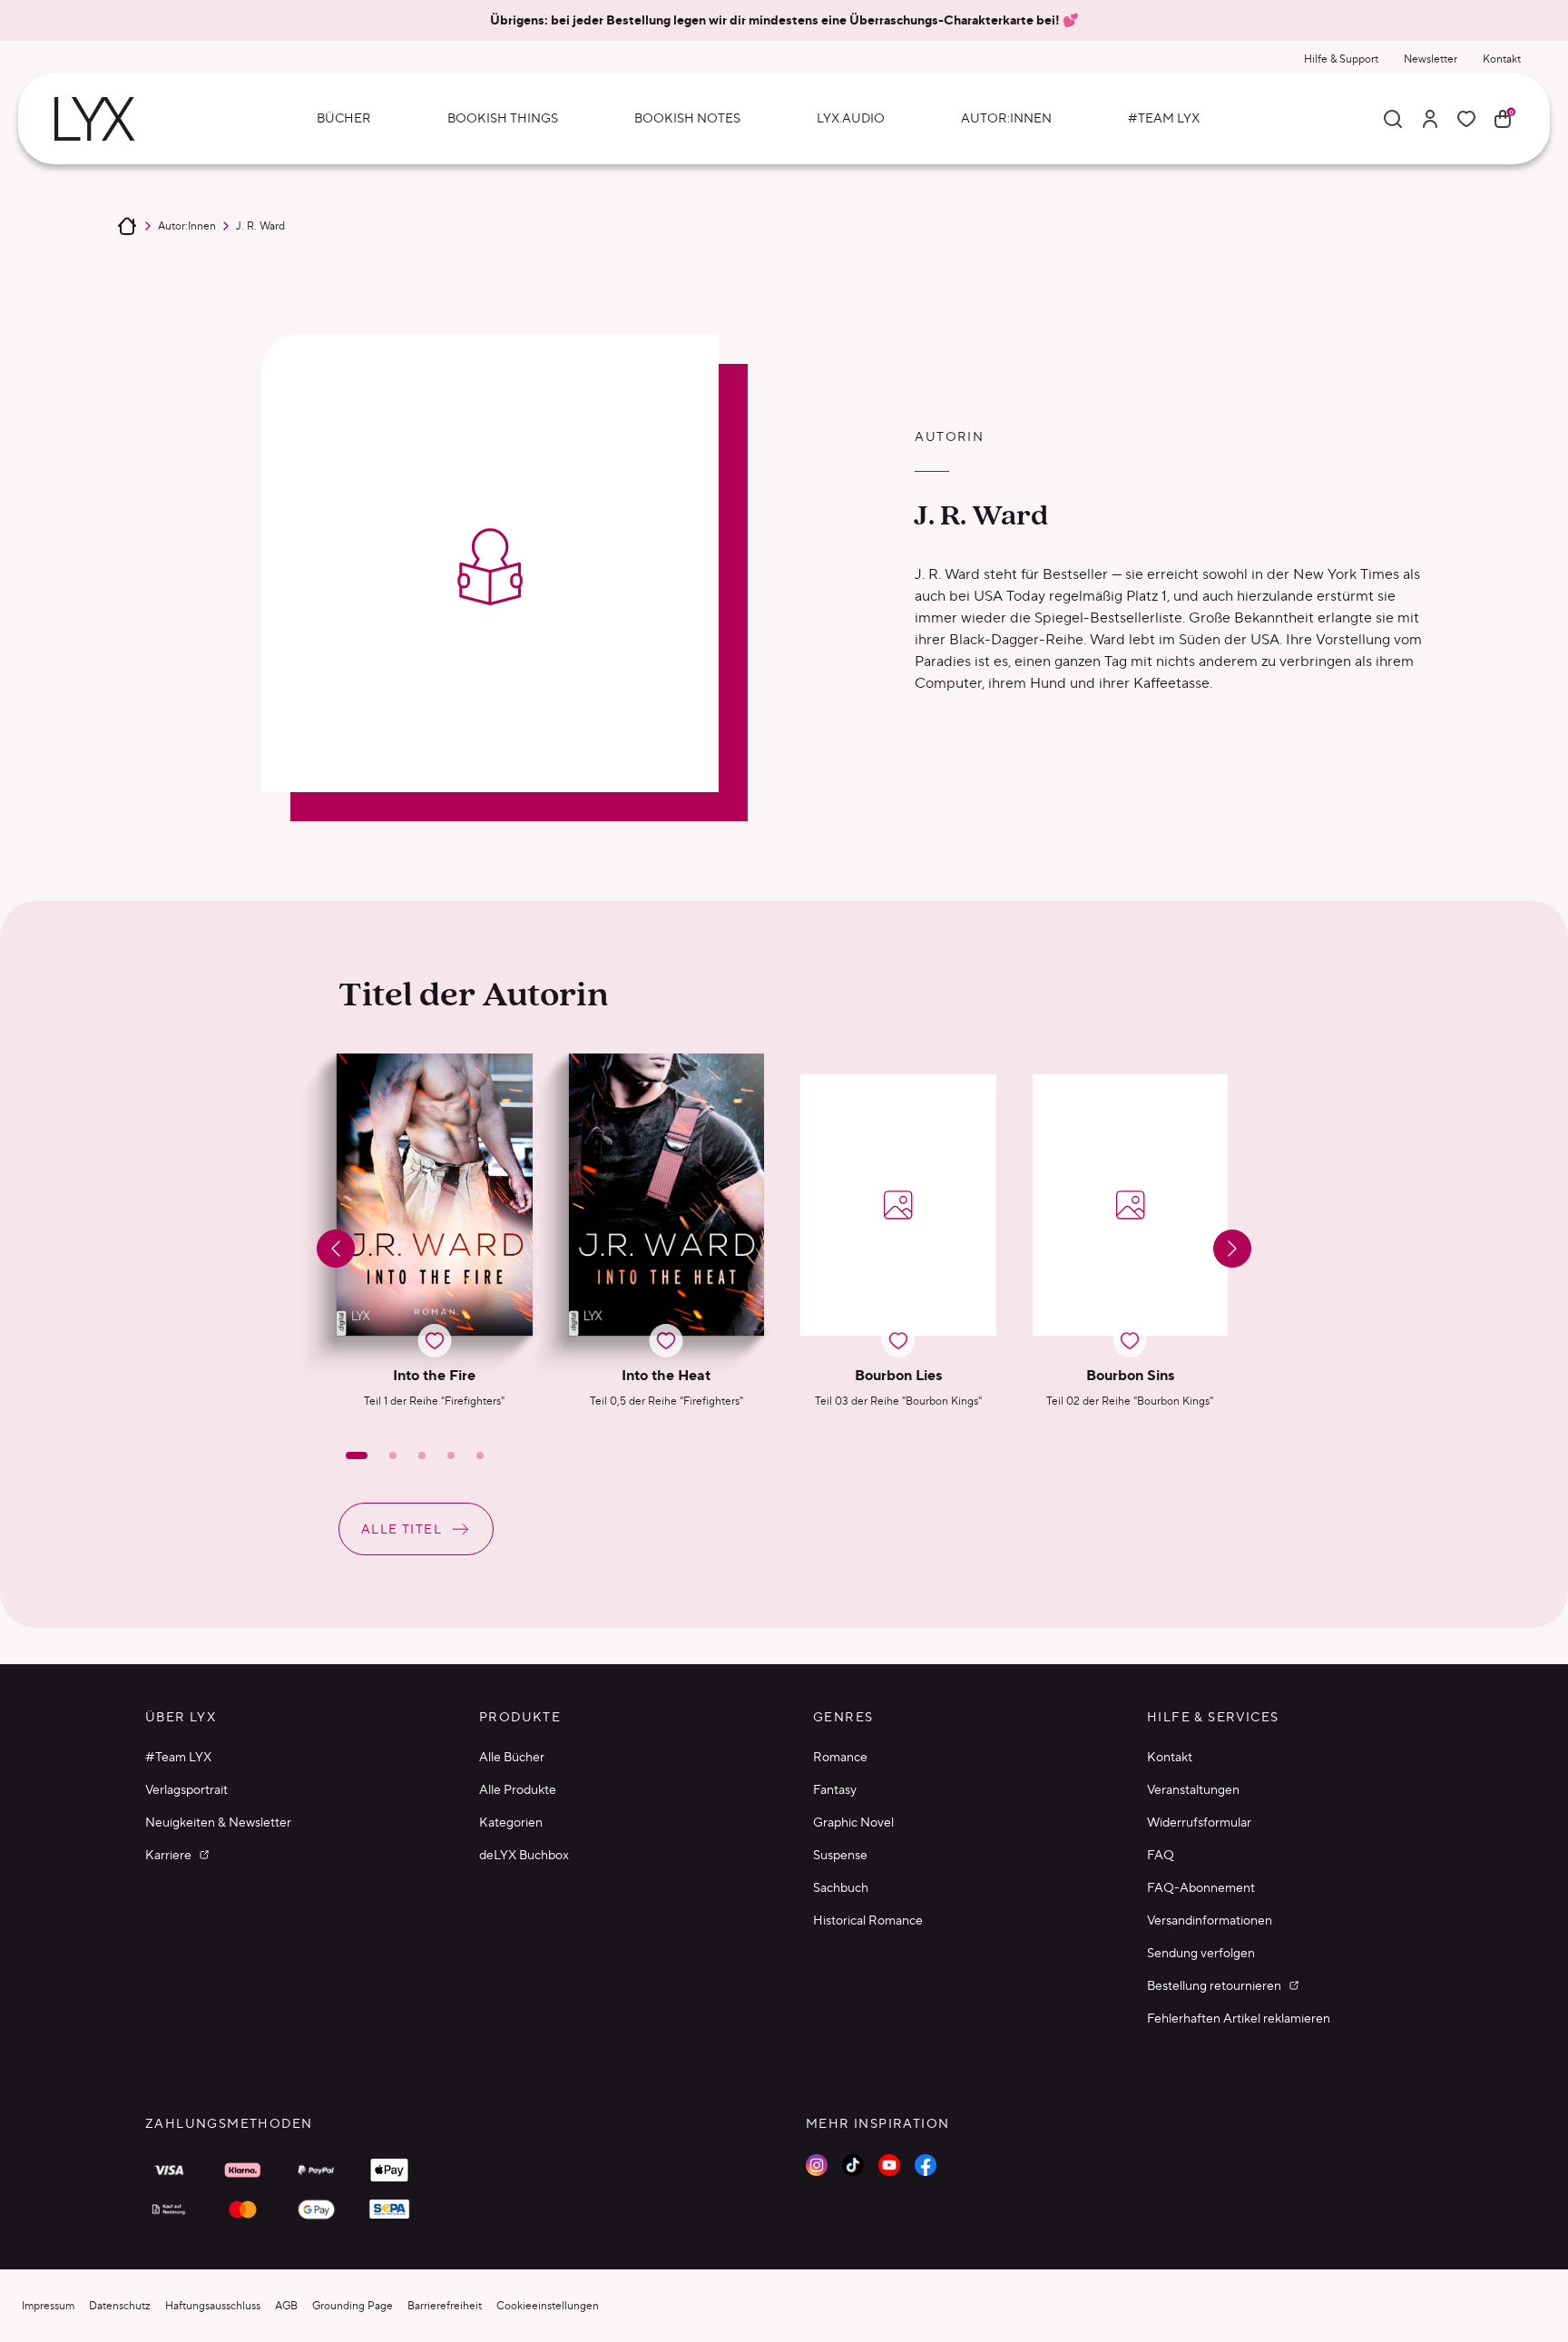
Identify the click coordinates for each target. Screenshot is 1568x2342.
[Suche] (1393, 119)
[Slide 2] (393, 1455)
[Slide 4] (451, 1455)
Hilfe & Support (1341, 59)
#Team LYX (178, 1757)
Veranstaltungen (1193, 1789)
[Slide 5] (480, 1455)
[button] (435, 1231)
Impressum (48, 2305)
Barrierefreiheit (445, 2305)
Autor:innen (187, 225)
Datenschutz (120, 2305)
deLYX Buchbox (524, 1855)
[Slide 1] (357, 1455)
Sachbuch (841, 1887)
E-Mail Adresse (1181, 2108)
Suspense (840, 1855)
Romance (840, 1757)
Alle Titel (402, 1529)
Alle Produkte (518, 1789)
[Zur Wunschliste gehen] (1466, 119)
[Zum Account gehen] (1430, 119)
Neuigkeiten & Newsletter (218, 1822)
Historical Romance (868, 1920)
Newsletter (1431, 59)
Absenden (1199, 2278)
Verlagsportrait (186, 1789)
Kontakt (1502, 59)
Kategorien (511, 1822)
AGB (286, 2305)
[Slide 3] (422, 1455)
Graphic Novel (853, 1822)
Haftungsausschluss (213, 2305)
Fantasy (835, 1789)
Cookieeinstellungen (548, 2305)
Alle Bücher (512, 1757)
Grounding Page (353, 2305)
